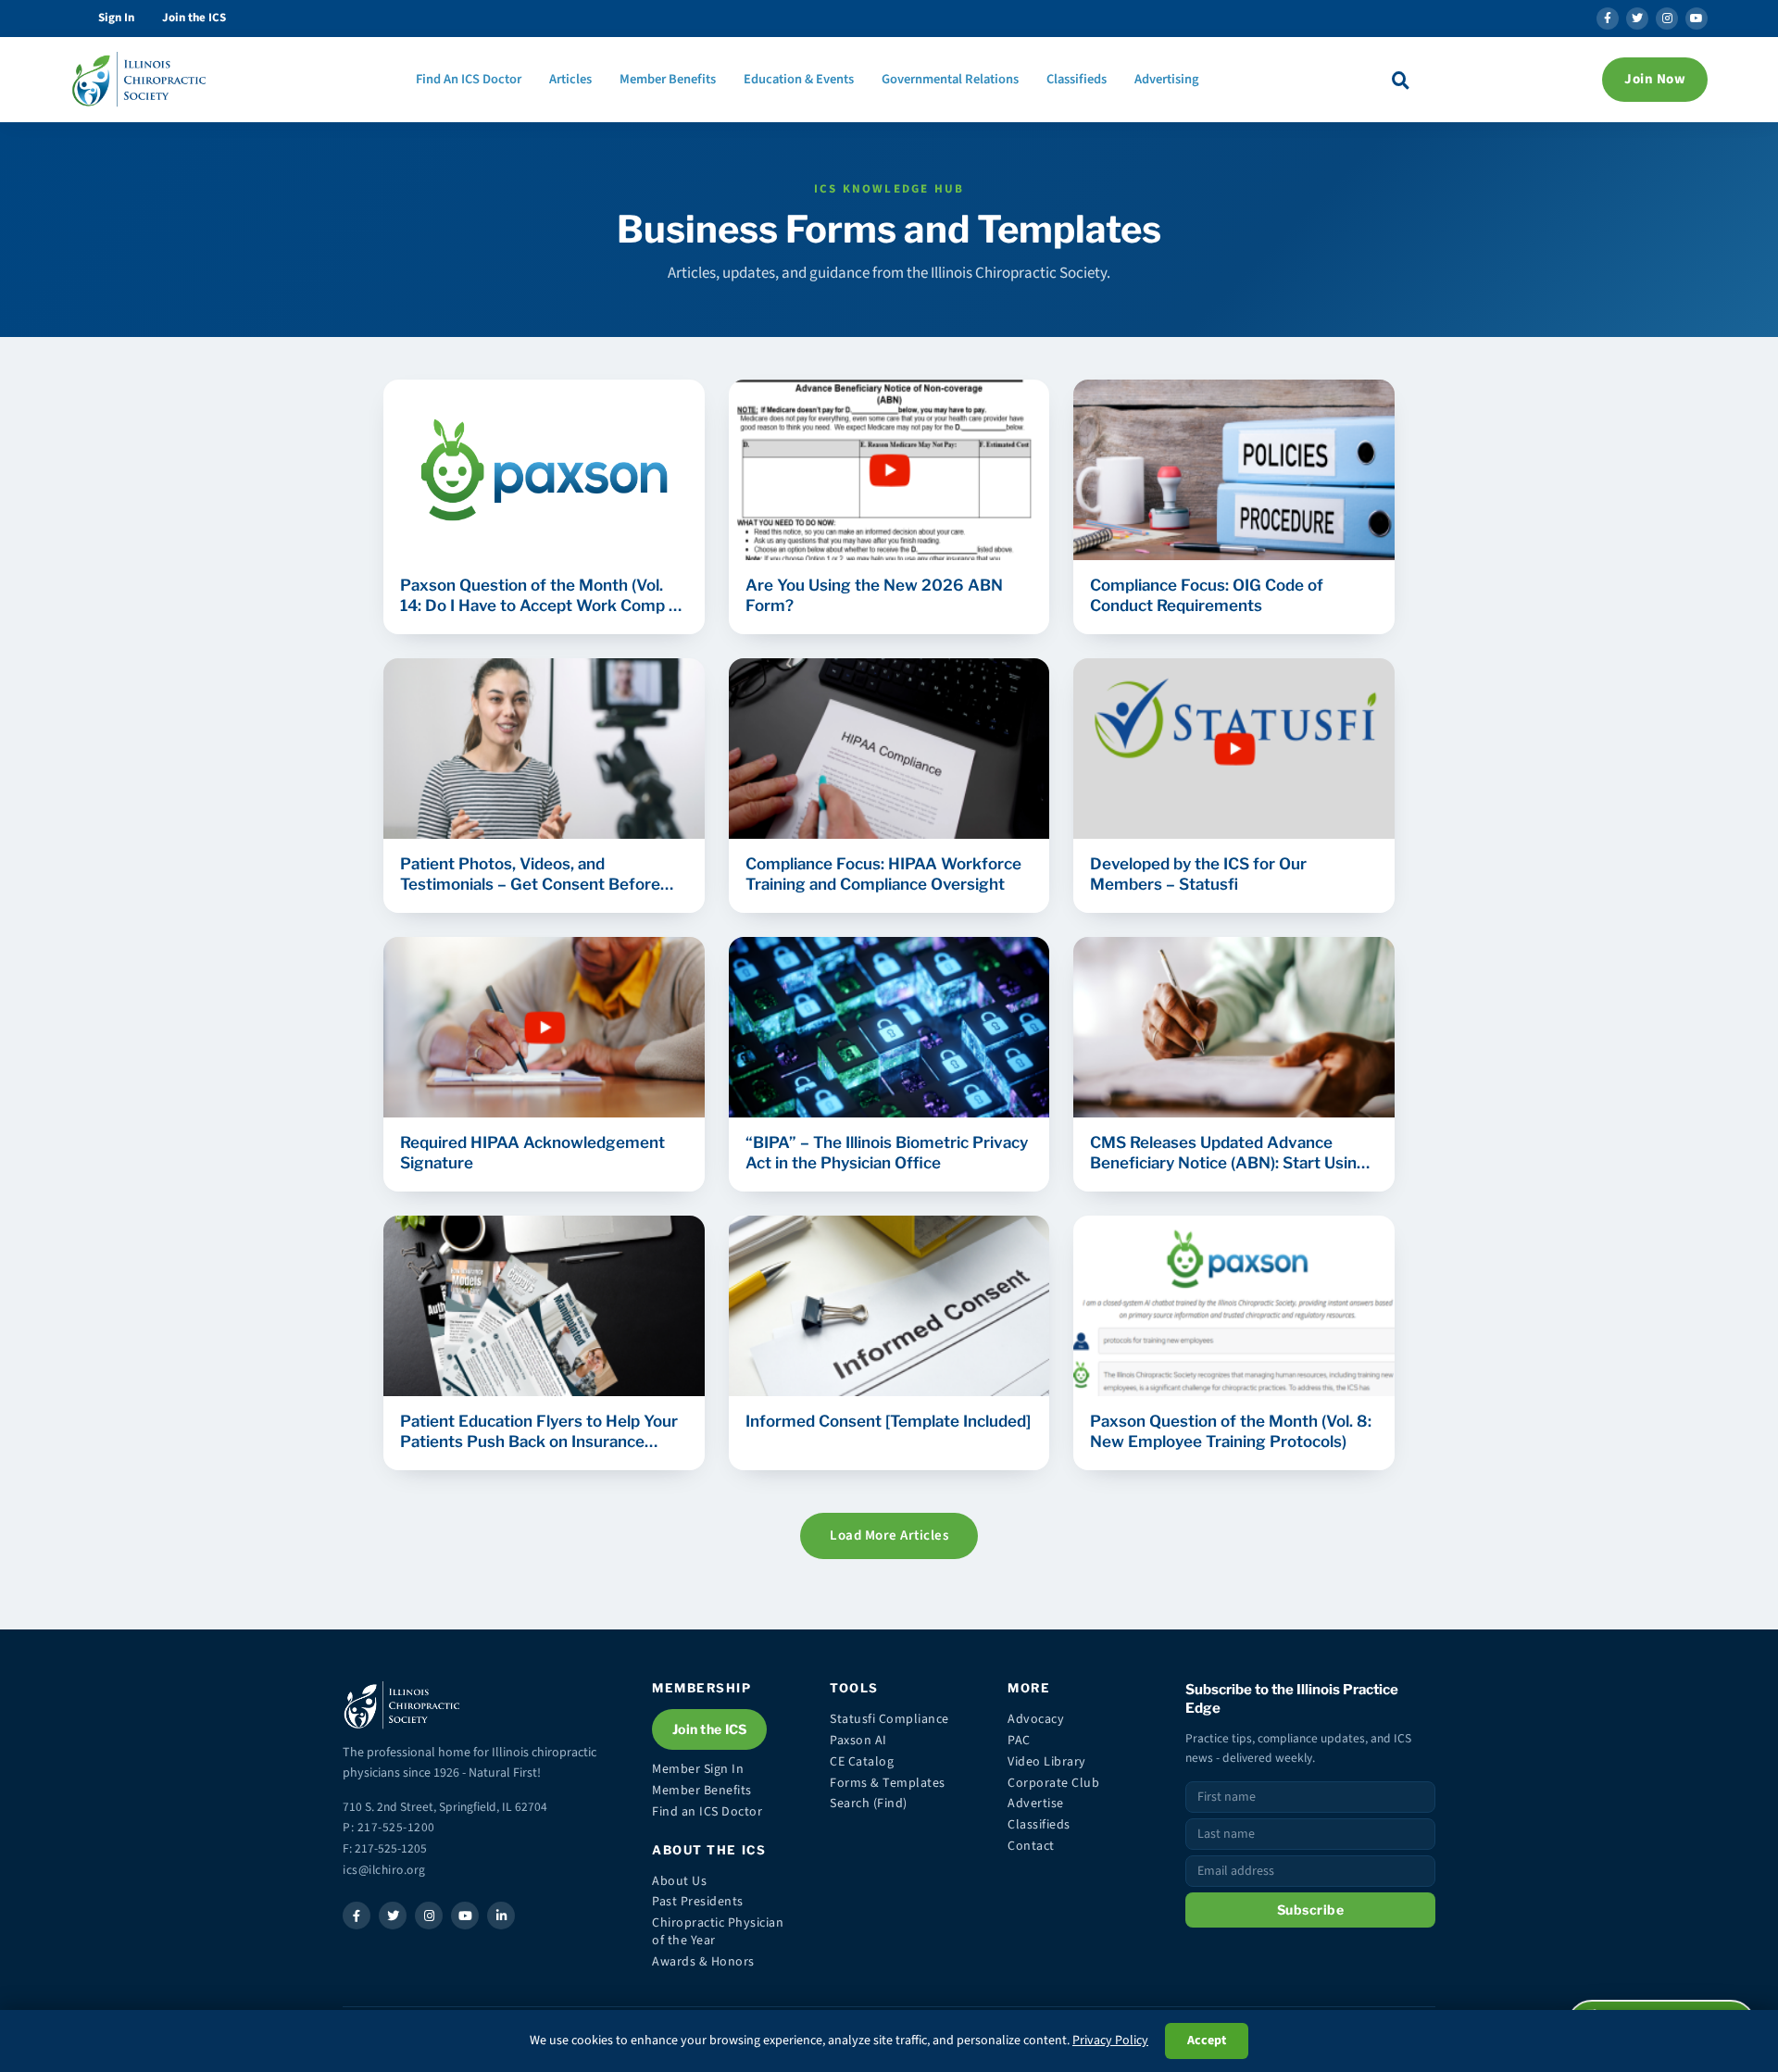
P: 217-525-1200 (389, 1827)
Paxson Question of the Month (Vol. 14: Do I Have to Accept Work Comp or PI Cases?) (542, 596)
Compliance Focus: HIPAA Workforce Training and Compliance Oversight (883, 874)
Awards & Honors (703, 1962)
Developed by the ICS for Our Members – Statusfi (1198, 874)
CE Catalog (862, 1762)
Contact (1031, 1846)
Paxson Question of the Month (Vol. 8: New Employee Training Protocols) (1231, 1431)
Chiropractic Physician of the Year (718, 1932)
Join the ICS (194, 18)
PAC (1019, 1741)
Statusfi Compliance (889, 1719)
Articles (570, 79)
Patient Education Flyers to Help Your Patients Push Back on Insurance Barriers (539, 1432)
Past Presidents (698, 1902)
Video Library (1047, 1762)
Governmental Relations (950, 79)
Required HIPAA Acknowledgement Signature (532, 1153)
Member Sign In (698, 1769)
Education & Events (799, 79)
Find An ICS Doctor (469, 79)
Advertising (1167, 79)
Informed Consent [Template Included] (888, 1421)
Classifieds (1077, 79)
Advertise (1036, 1804)
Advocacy (1036, 1719)
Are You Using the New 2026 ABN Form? (874, 595)
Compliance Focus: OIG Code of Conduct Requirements (1207, 595)
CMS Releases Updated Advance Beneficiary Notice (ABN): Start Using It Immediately (1228, 1153)
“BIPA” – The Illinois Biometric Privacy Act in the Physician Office (887, 1153)
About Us (679, 1881)
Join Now (1655, 79)
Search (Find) (869, 1804)
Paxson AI (858, 1741)
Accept (1207, 2041)
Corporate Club (1053, 1783)
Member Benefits (668, 79)
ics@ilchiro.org (384, 1870)
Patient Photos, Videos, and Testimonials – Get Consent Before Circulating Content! (530, 874)
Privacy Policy (1110, 2041)
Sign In (116, 18)
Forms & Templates (888, 1783)
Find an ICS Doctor (707, 1812)
